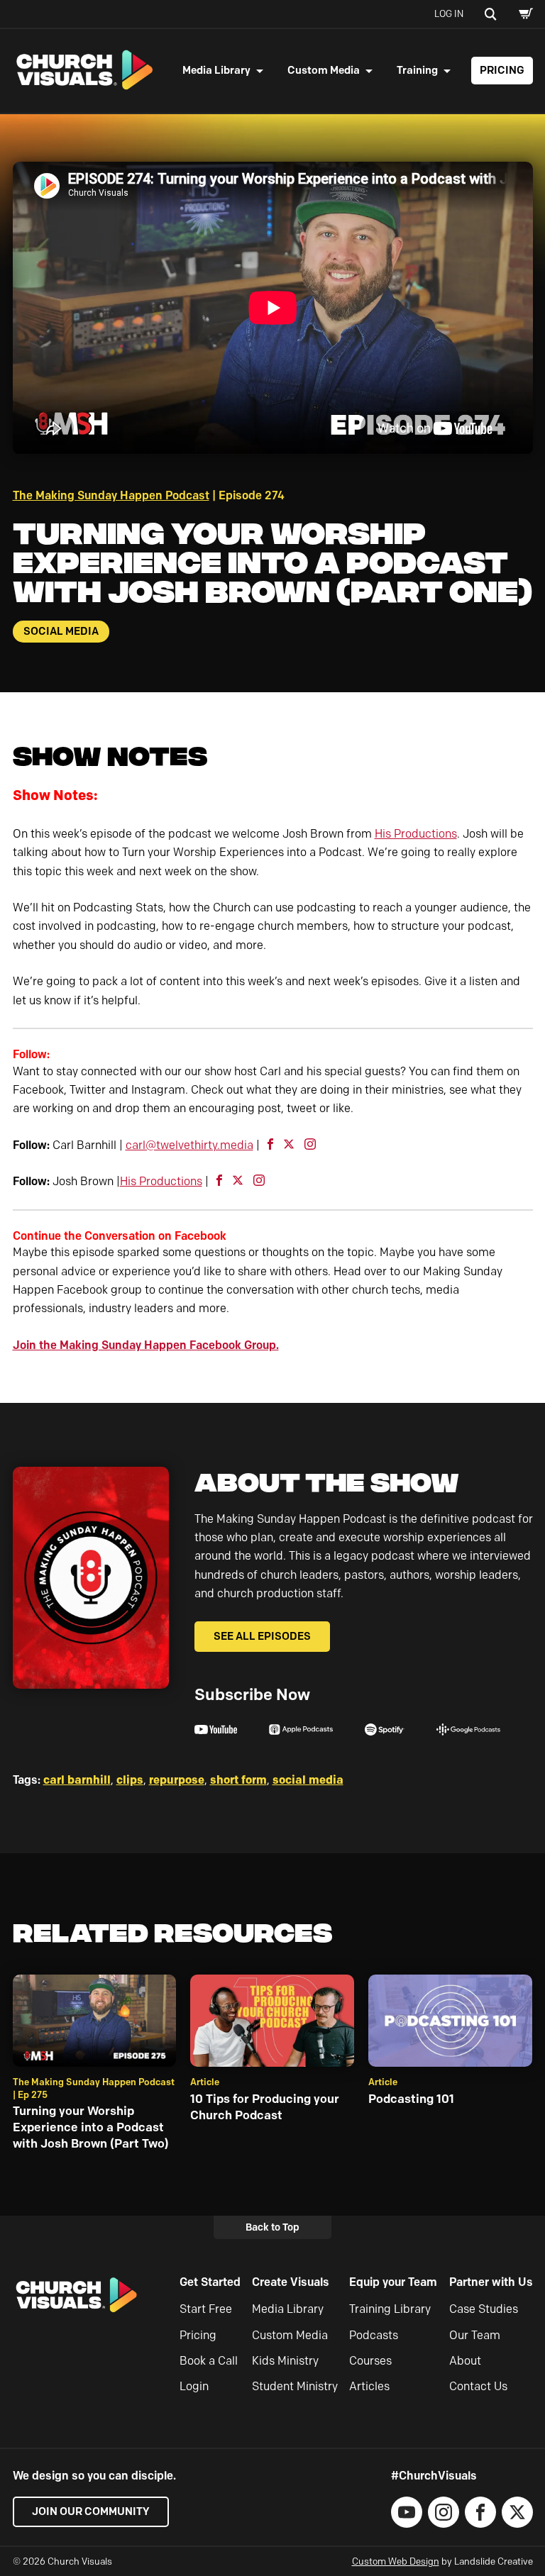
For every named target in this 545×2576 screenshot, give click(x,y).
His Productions (416, 834)
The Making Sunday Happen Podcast (111, 495)
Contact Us (478, 2386)
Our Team (475, 2335)
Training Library (390, 2309)
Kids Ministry (285, 2361)
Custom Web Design (396, 2561)
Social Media (61, 631)
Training (417, 70)
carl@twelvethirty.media (189, 1145)
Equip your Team (393, 2282)
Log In (449, 13)
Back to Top (272, 2227)
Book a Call (209, 2361)
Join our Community (91, 2511)
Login (194, 2386)
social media (308, 1780)
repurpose (177, 1780)
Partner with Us (491, 2282)
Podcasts (374, 2335)
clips (130, 1780)
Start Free (206, 2309)
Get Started (210, 2282)
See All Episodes (262, 1636)
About (465, 2361)
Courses (370, 2361)
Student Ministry (295, 2386)
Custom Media (324, 70)
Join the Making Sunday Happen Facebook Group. (146, 1345)
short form (238, 1780)
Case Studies (484, 2309)
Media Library (216, 70)
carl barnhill (77, 1780)
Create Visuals (291, 2282)
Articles (369, 2386)
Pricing (502, 70)
